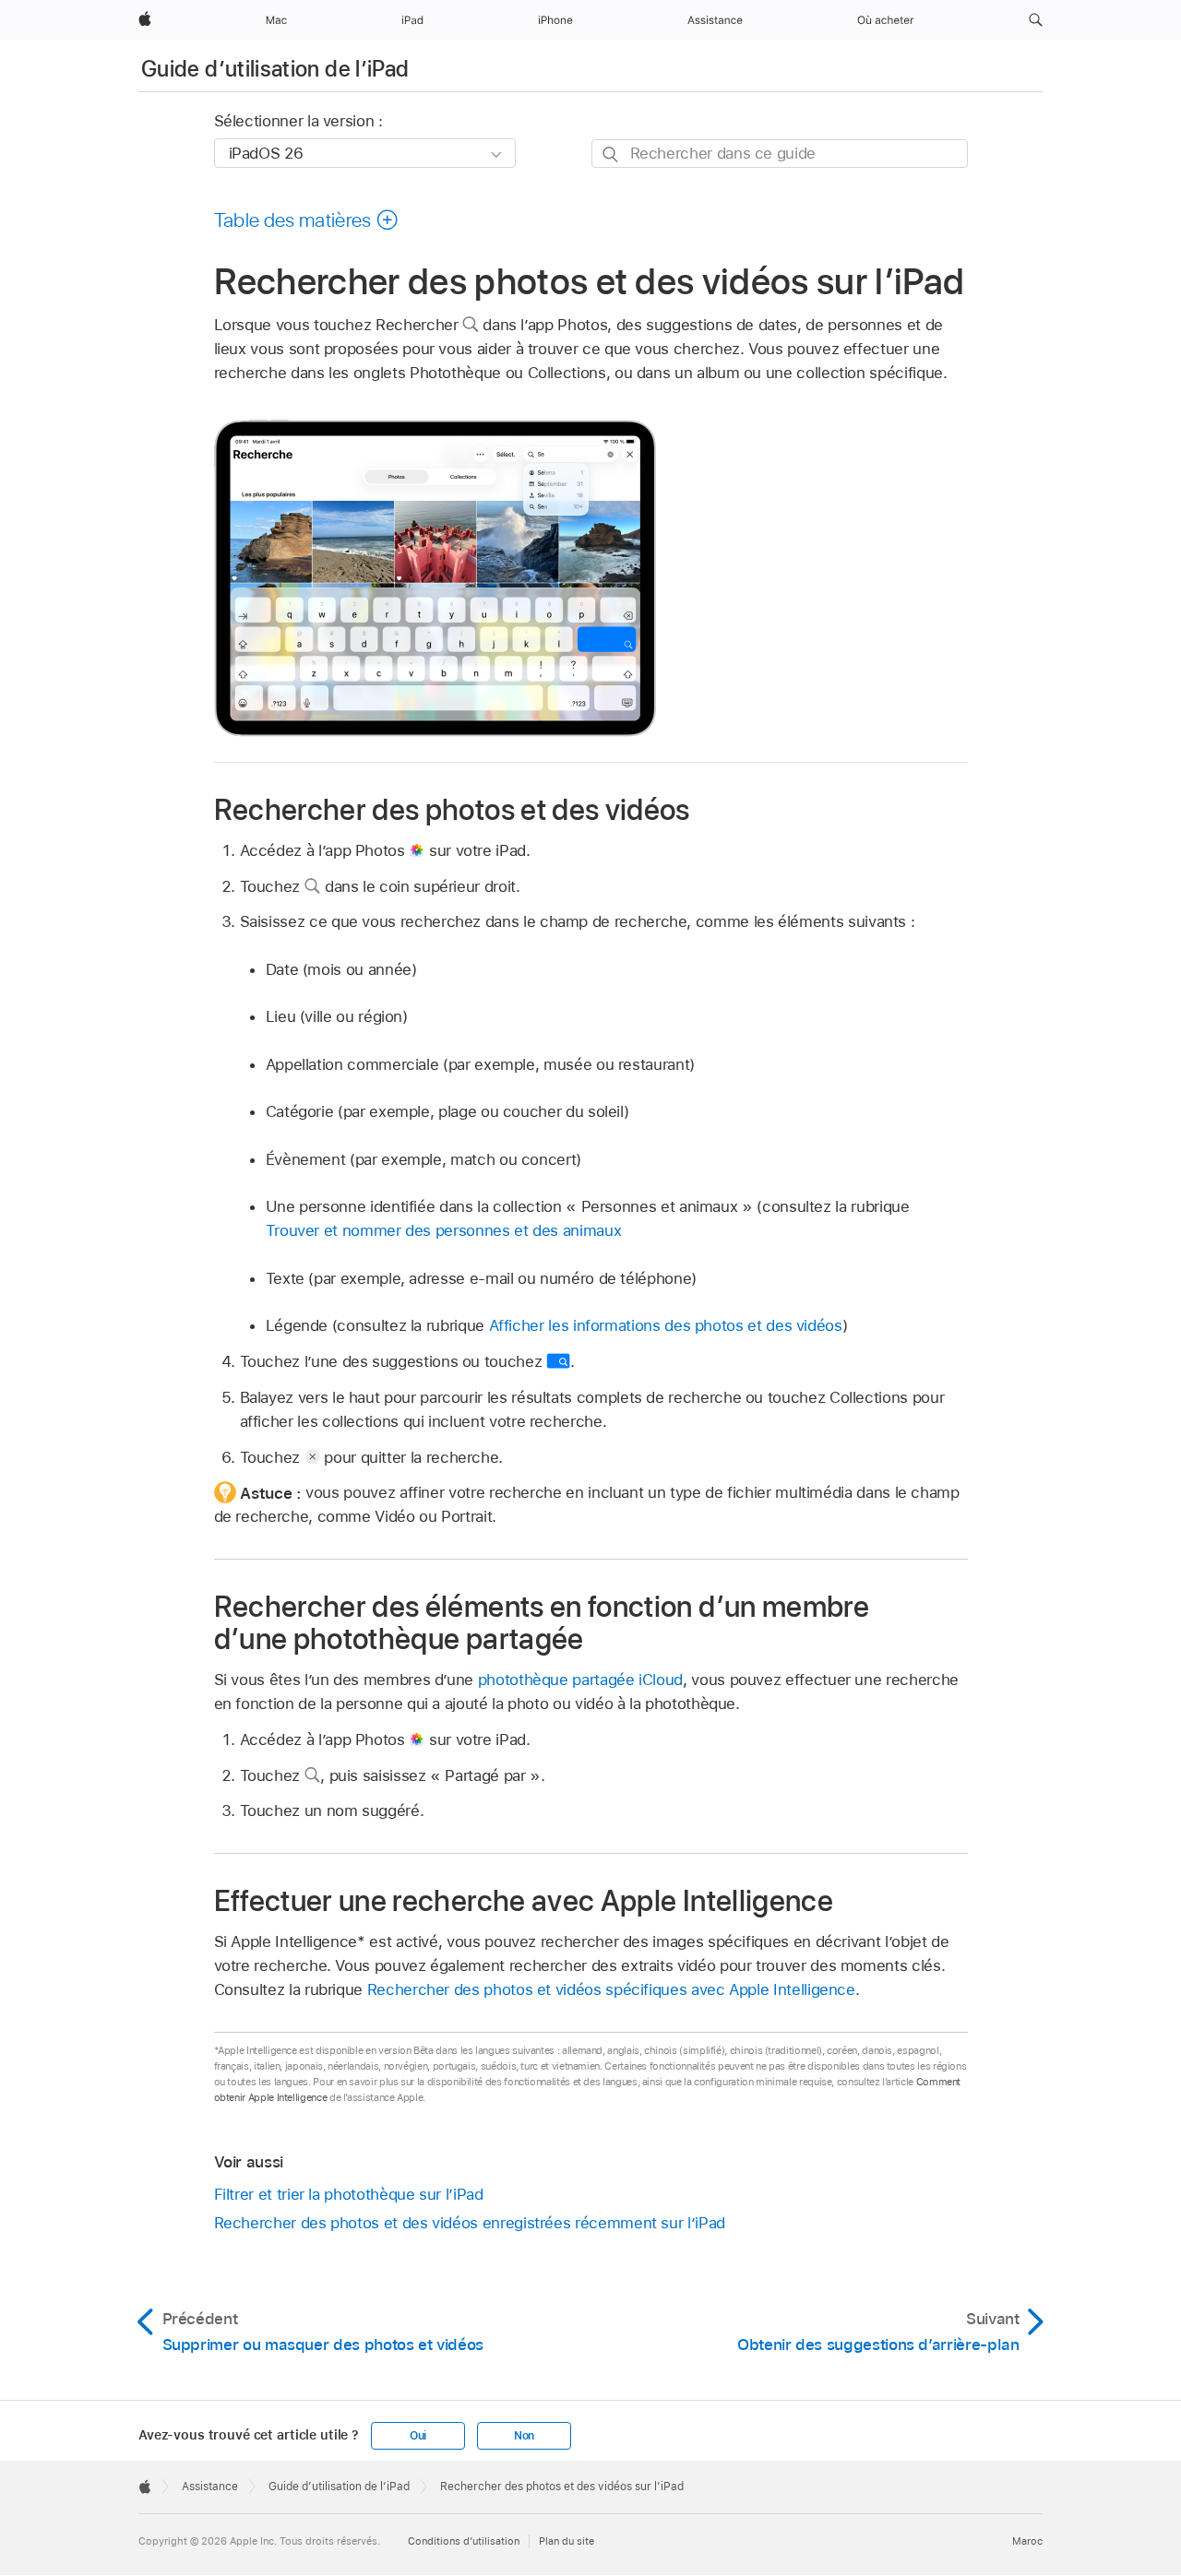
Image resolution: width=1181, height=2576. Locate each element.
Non (524, 2436)
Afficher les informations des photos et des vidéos (666, 1325)
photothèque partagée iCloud (580, 1680)
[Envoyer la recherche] (611, 154)
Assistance (210, 2487)
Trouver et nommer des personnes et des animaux (444, 1230)
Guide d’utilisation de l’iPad (275, 69)
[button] (1036, 20)
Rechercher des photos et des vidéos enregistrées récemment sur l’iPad (470, 2223)
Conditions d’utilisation (464, 2541)
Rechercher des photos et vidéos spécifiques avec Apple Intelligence (611, 1989)
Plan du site (567, 2541)
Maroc (1027, 2541)
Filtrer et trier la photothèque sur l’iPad (349, 2194)
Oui (418, 2436)
